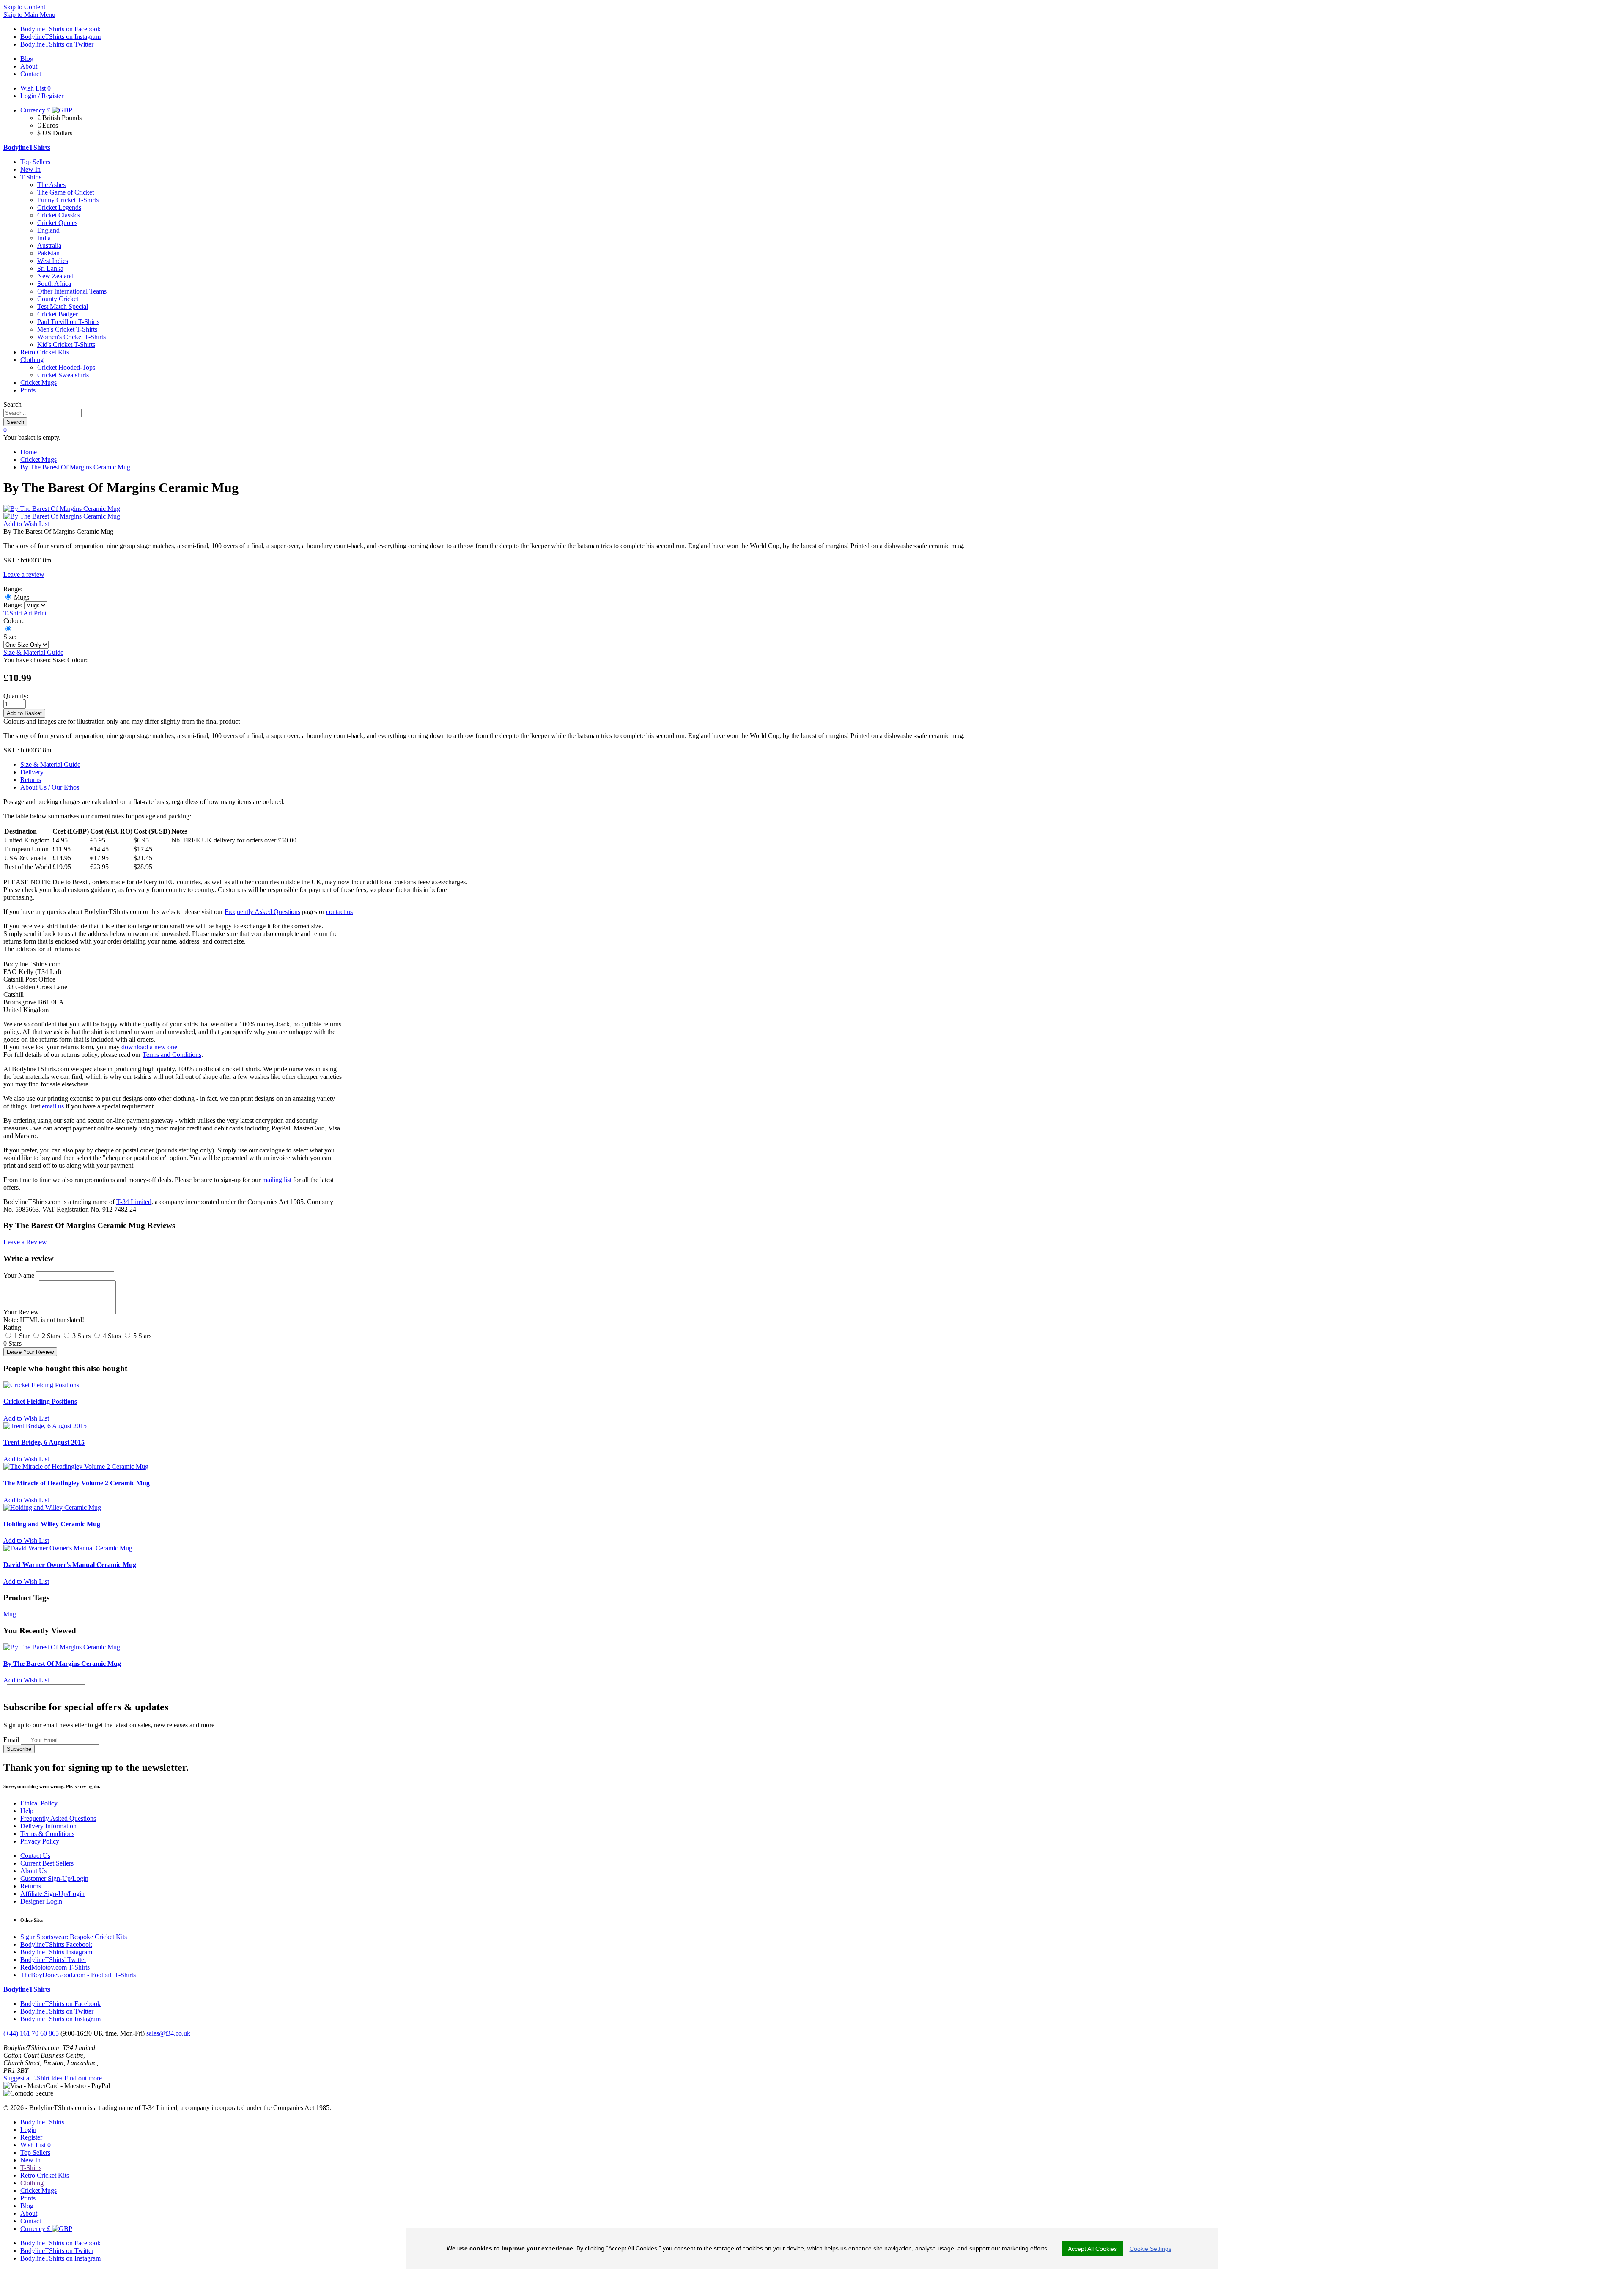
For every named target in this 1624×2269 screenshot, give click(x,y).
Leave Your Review (30, 1352)
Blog (27, 2206)
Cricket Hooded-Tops (66, 367)
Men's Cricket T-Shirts (67, 329)
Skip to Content (24, 7)
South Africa (54, 284)
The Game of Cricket (66, 192)
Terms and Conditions (172, 1055)
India (44, 238)
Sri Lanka (50, 268)
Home (29, 452)
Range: (13, 605)
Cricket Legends (59, 207)
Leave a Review (25, 1242)
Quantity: (16, 696)
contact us (339, 912)
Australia (49, 246)
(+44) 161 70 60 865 (32, 2033)
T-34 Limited (134, 1202)
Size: (10, 637)
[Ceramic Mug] (8, 629)
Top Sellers (35, 162)
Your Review (21, 1312)
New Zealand (55, 276)
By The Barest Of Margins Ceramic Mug (75, 467)
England (48, 230)
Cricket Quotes (57, 223)
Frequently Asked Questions (262, 912)
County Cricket (58, 299)
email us (53, 1106)
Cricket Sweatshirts (63, 375)
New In (30, 169)
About (29, 2213)
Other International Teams (72, 291)
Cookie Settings (1151, 2249)
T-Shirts (31, 177)
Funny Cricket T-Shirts (68, 200)
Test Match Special (63, 306)
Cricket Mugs (38, 383)
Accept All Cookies (1092, 2249)
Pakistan (48, 253)
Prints (28, 390)
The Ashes (51, 185)
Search (12, 405)
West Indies (53, 261)
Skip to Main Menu (29, 15)
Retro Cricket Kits (45, 352)
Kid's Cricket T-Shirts (66, 344)
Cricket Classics (59, 215)
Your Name (19, 1275)
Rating (12, 1327)
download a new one (149, 1047)
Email (11, 1740)
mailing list (277, 1180)
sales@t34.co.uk (168, 2033)
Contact (31, 2221)
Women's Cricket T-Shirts (71, 337)
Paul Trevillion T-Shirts (68, 322)
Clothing (32, 360)
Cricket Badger (58, 314)
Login (28, 2130)
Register (31, 2137)
